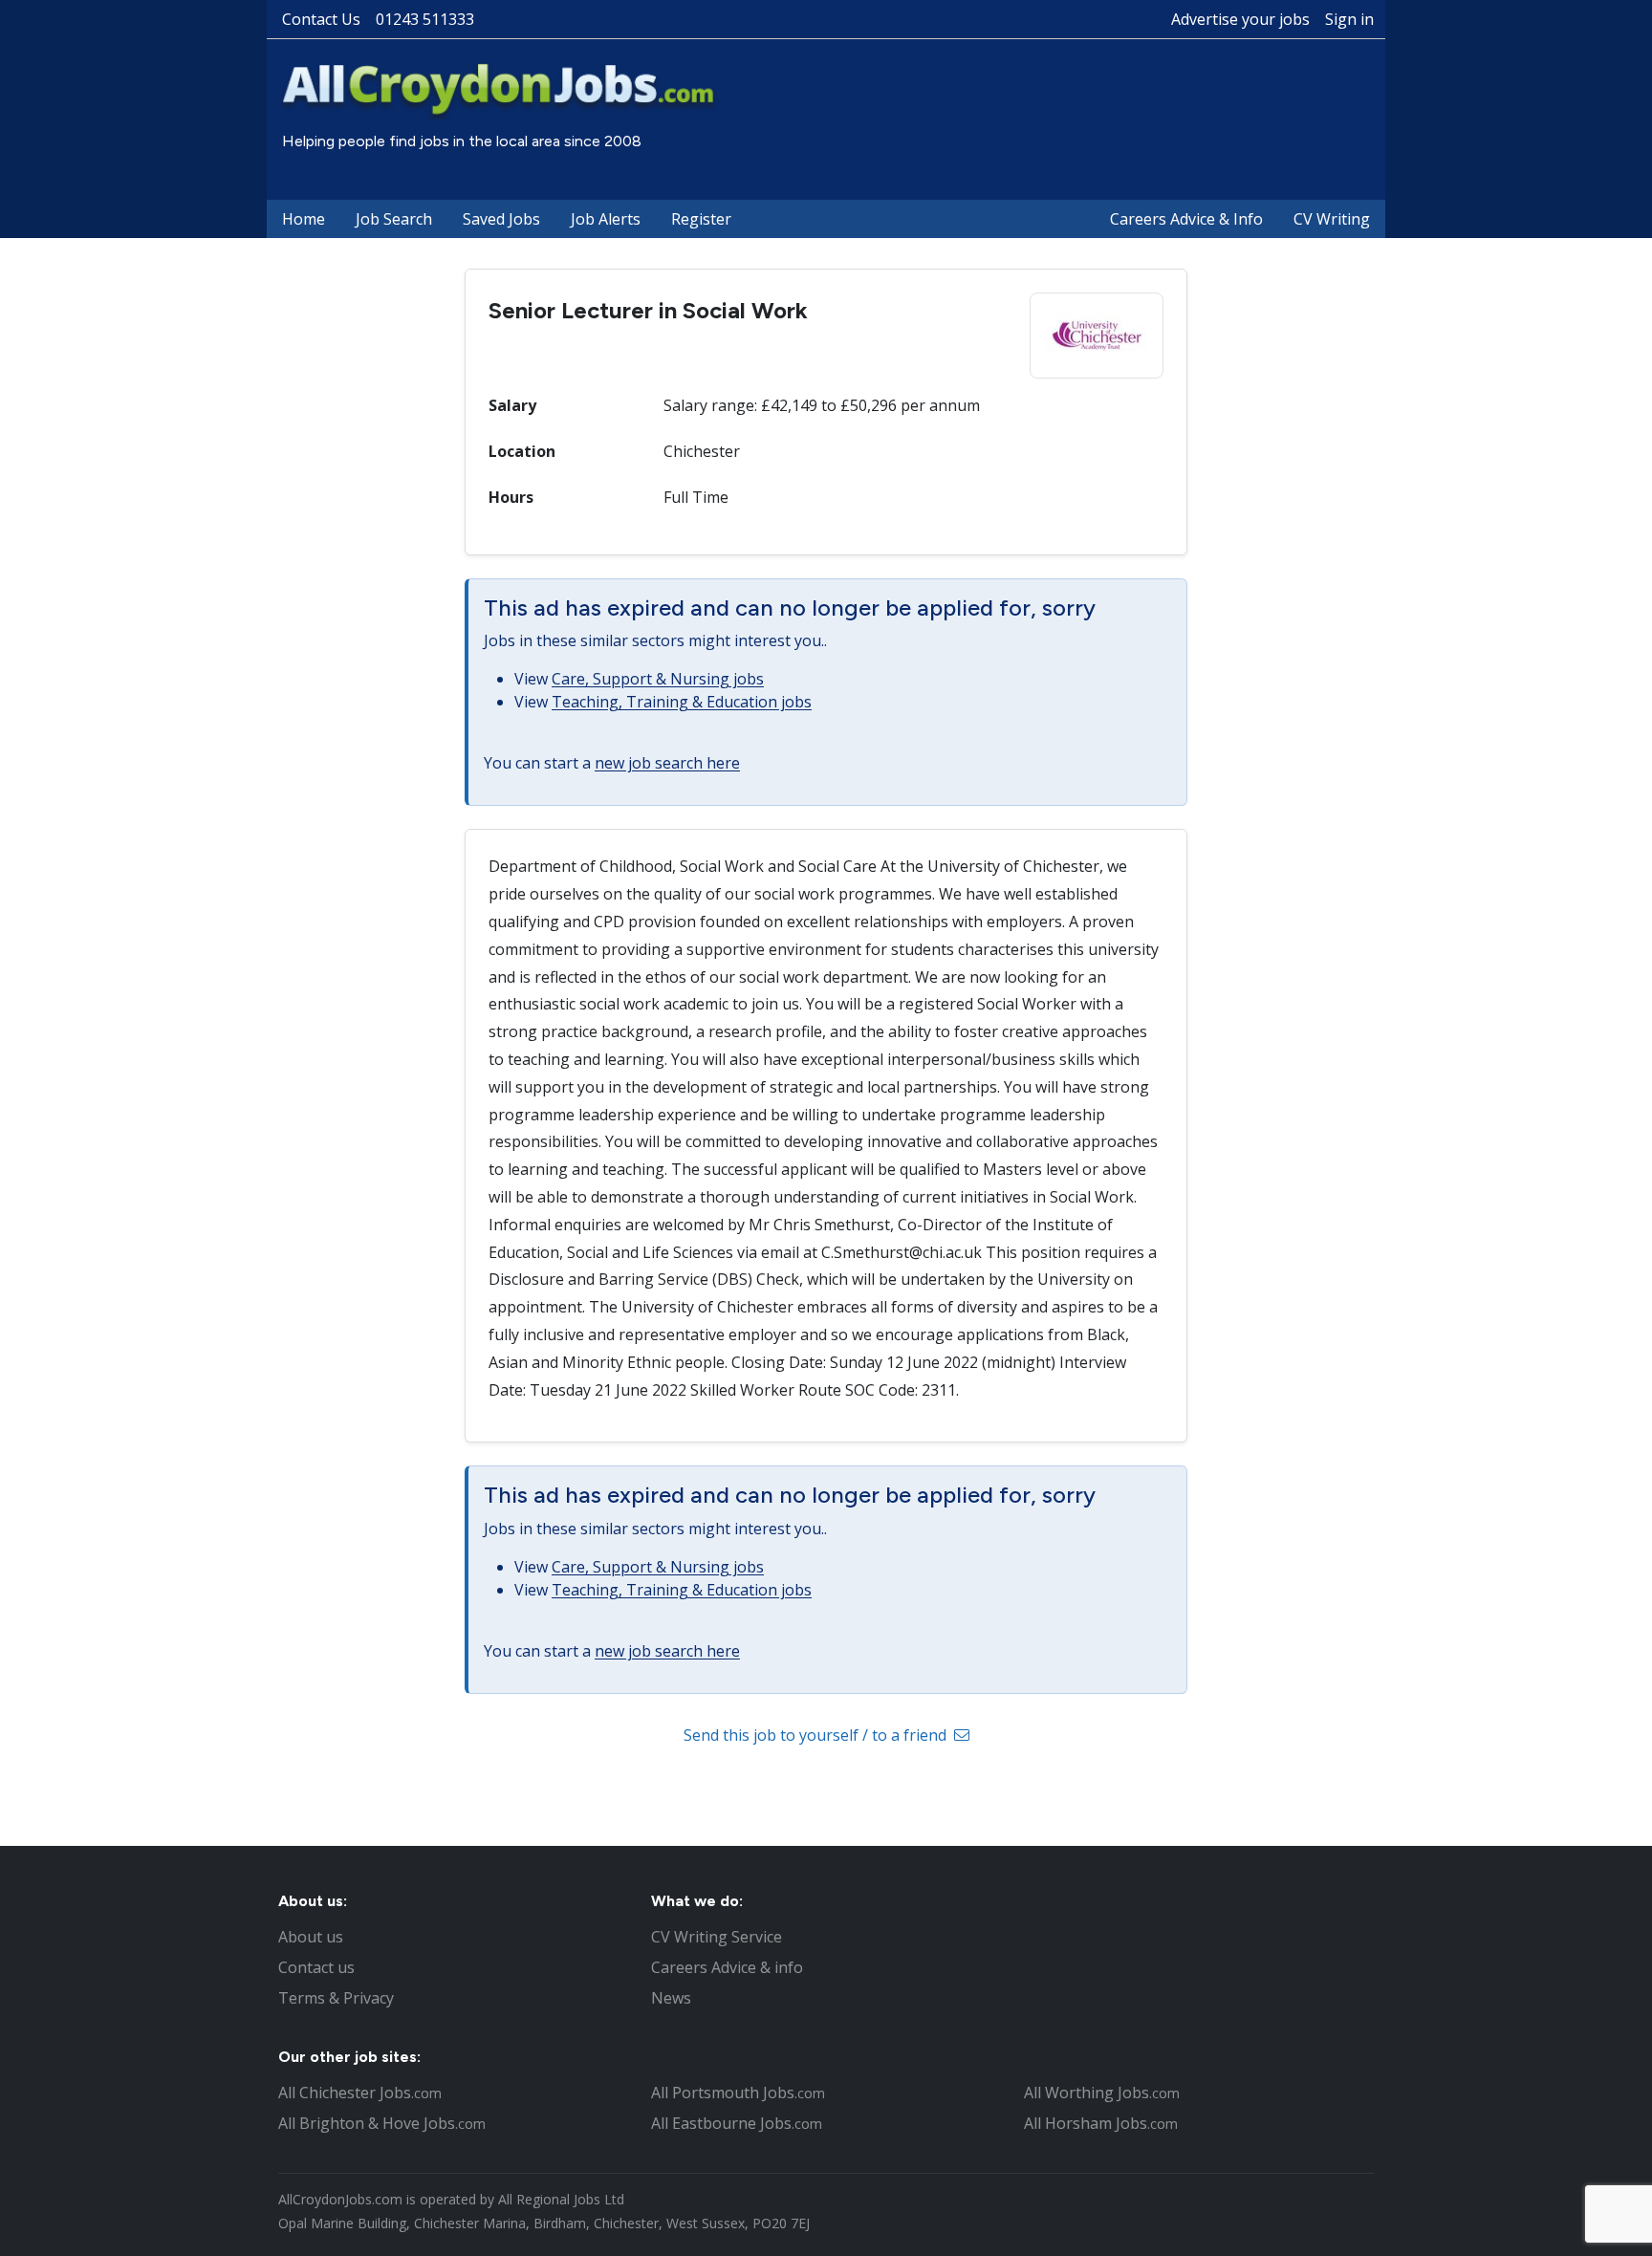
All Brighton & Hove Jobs (382, 2123)
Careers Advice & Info (1186, 219)
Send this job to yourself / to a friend (817, 1735)
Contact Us (321, 19)
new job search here (667, 763)
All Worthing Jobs (1102, 2093)
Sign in (1349, 19)
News (671, 1998)
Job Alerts (606, 219)
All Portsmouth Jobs (738, 2093)
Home (304, 219)
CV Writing (1332, 219)
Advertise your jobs (1240, 19)
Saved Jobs (501, 219)
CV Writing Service (717, 1937)
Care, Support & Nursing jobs (658, 679)
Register (701, 219)
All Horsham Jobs (1101, 2123)
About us (311, 1937)
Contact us (316, 1967)
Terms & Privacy (336, 1998)
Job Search (394, 219)
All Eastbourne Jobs (737, 2123)
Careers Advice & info (727, 1967)
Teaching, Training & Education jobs (682, 702)
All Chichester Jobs (360, 2093)
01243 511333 (425, 19)
